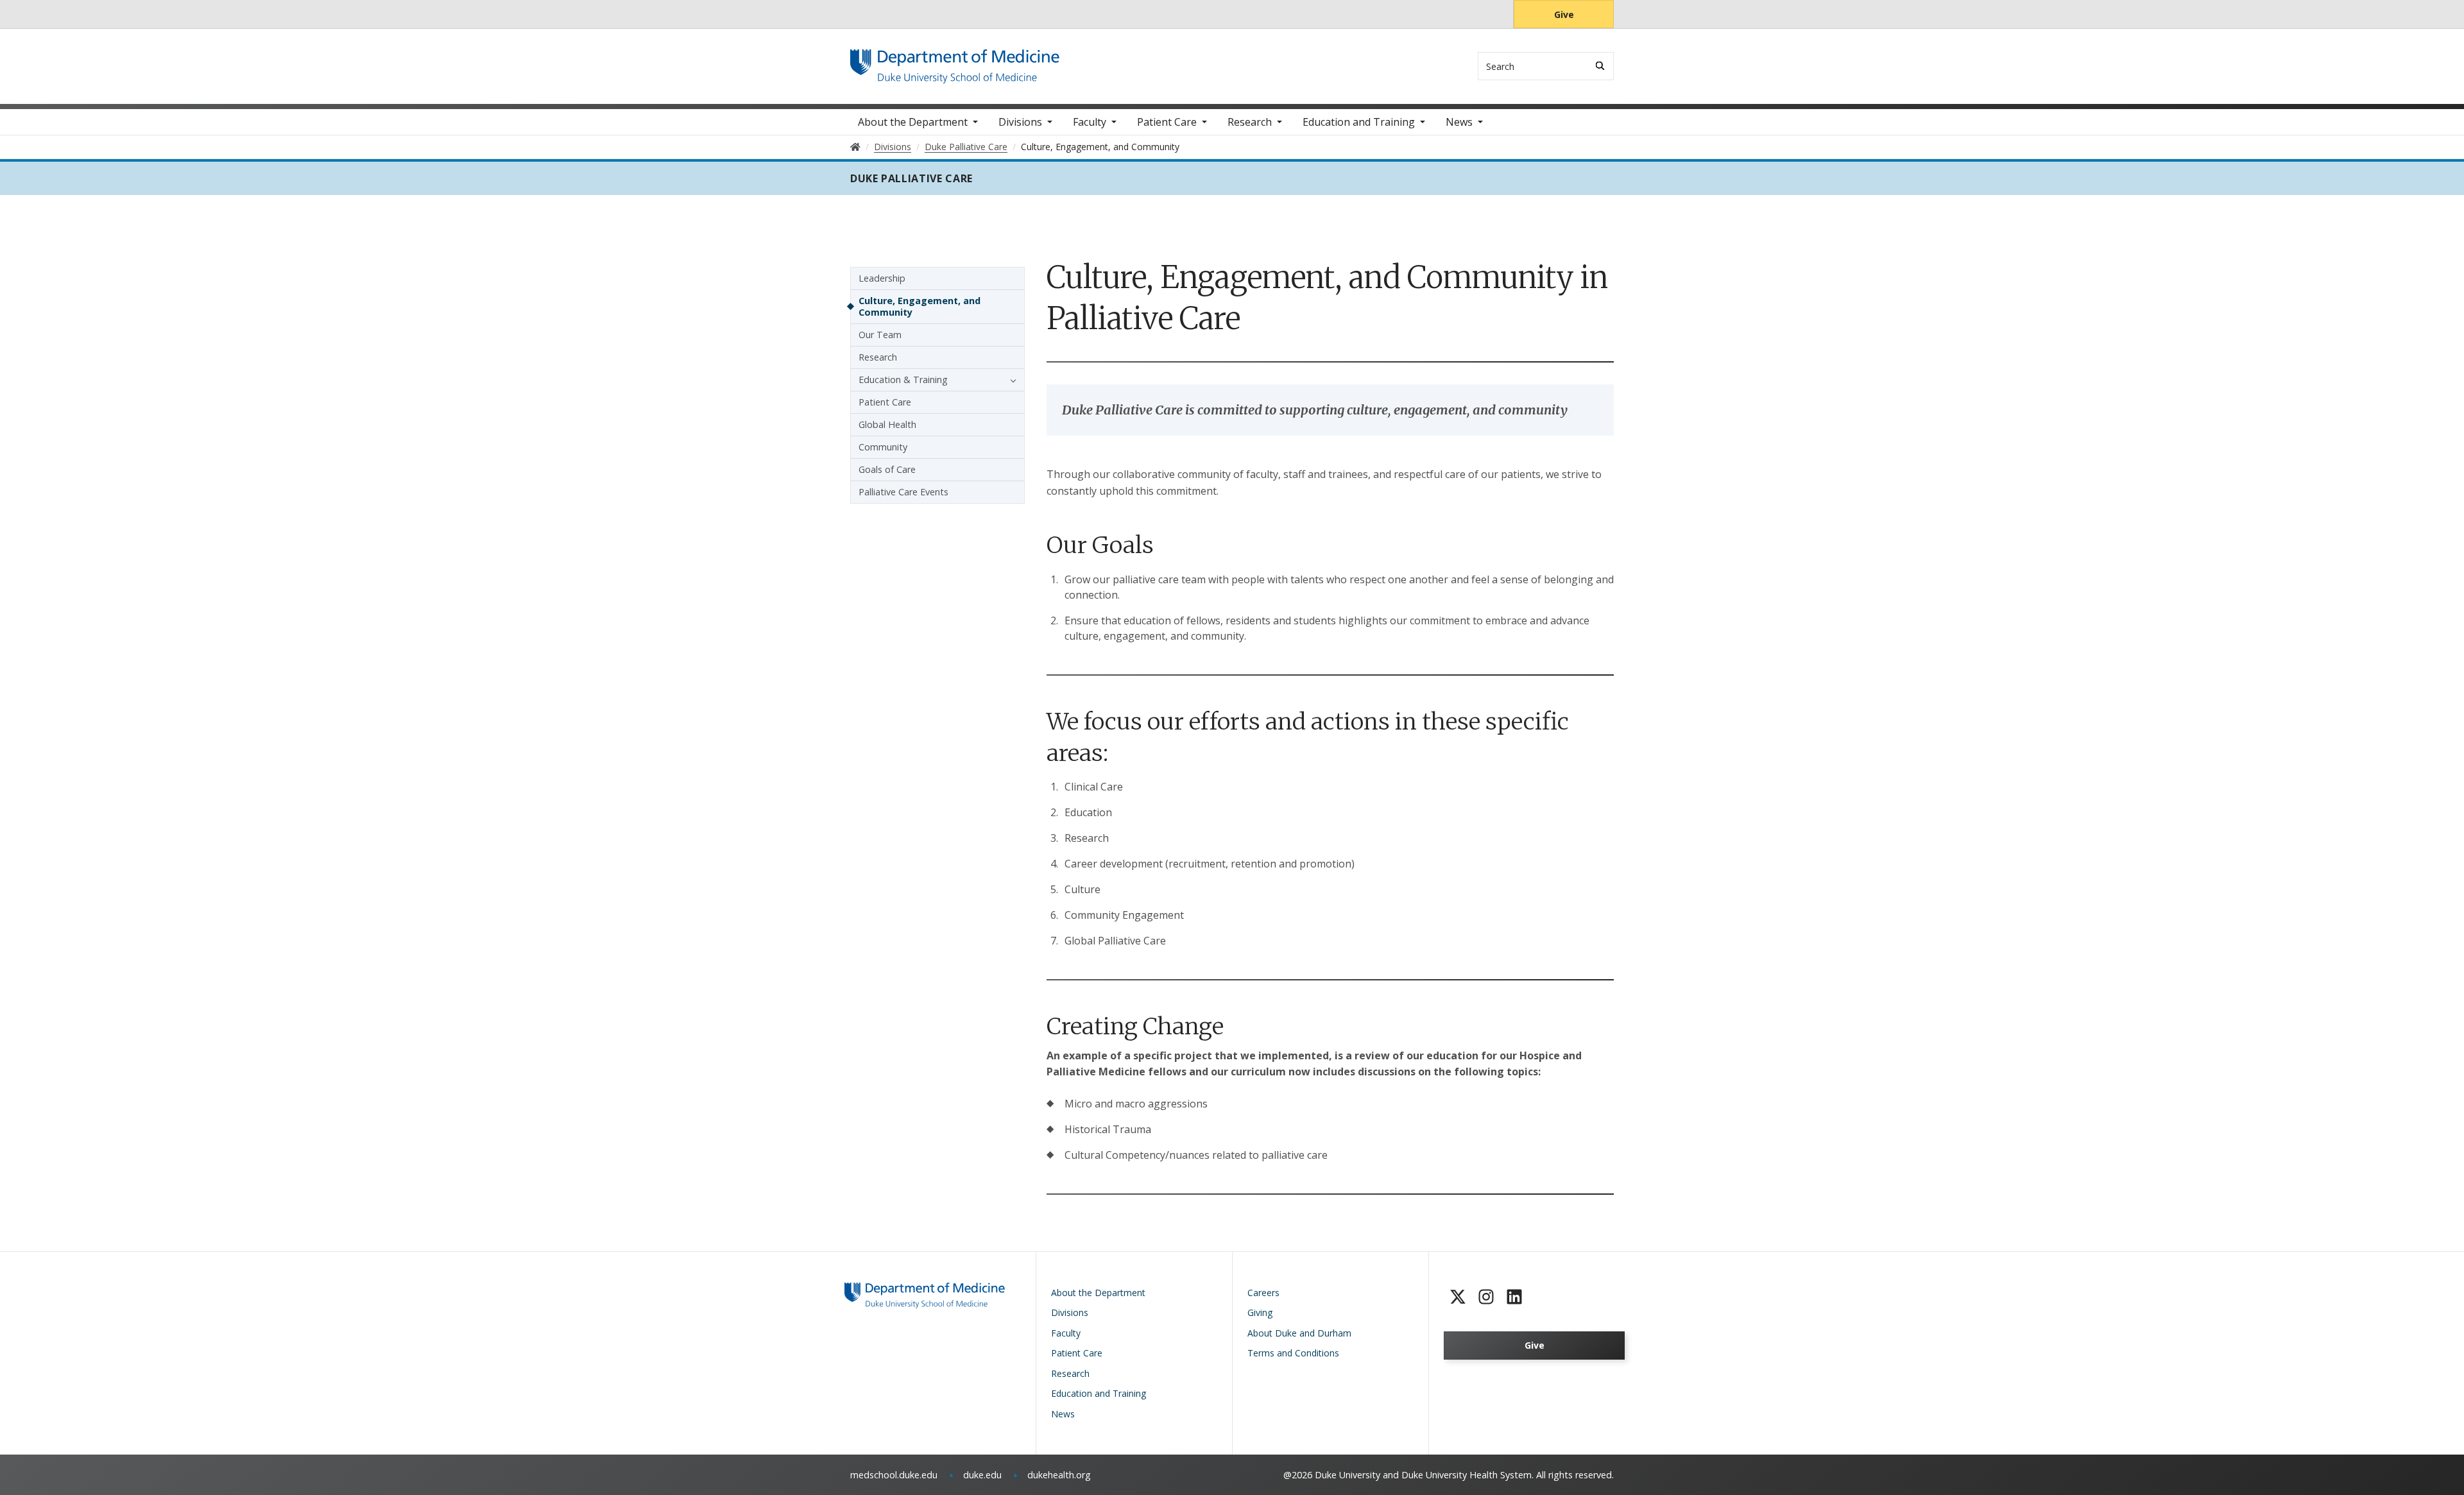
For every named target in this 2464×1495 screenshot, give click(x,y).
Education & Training (903, 380)
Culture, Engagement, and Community (920, 306)
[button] (1010, 380)
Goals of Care (887, 469)
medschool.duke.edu (894, 1475)
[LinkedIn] (1514, 1297)
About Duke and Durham (1299, 1333)
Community (883, 447)
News (1459, 122)
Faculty (1090, 122)
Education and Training (1359, 122)
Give (1564, 14)
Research (1250, 122)
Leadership (882, 278)
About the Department (913, 122)
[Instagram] (1486, 1297)
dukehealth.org (1059, 1475)
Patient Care (1167, 122)
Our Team (880, 335)
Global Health (887, 424)
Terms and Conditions (1293, 1353)
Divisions (1020, 122)
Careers (1263, 1293)
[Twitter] (1458, 1297)
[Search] (1600, 66)
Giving (1260, 1312)
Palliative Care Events (903, 492)
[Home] (955, 61)
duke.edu (982, 1475)
